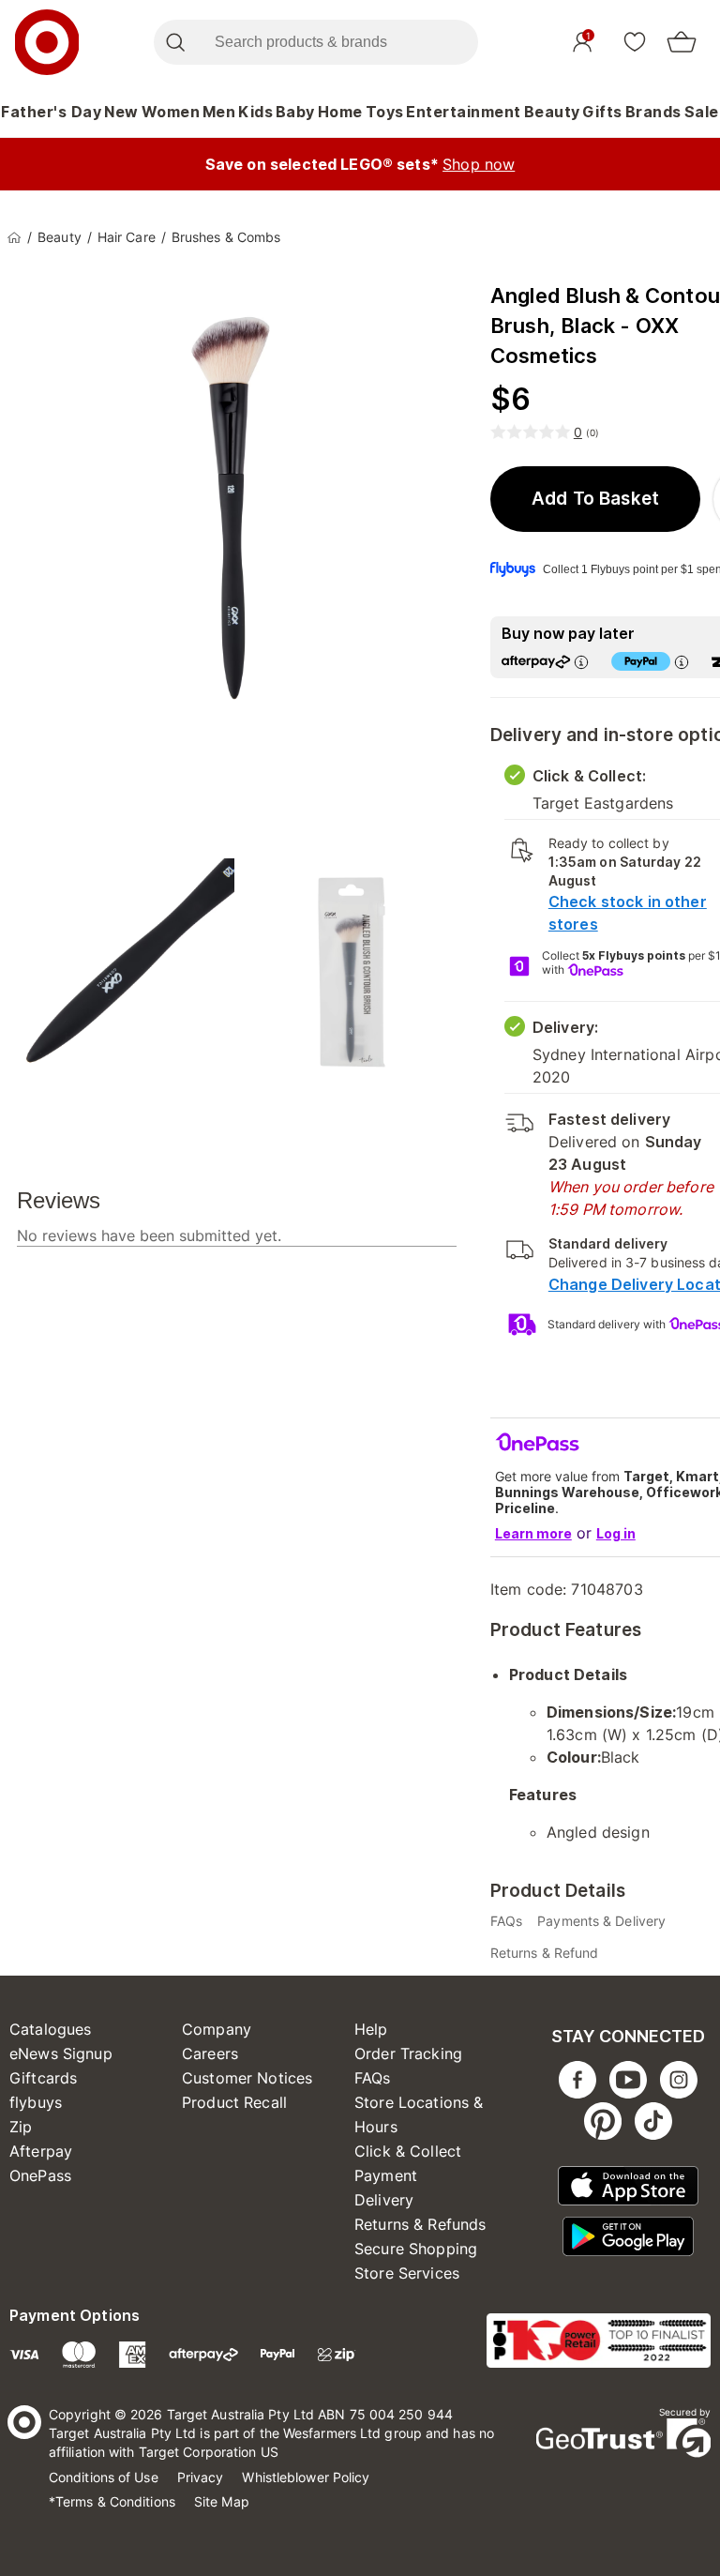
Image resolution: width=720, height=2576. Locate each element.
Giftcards (43, 2078)
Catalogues (51, 2029)
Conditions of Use (104, 2477)
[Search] (175, 42)
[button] (596, 499)
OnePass (40, 2175)
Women (171, 112)
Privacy (201, 2477)
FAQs (373, 2078)
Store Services (407, 2273)
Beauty (552, 112)
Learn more (533, 1533)
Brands (653, 112)
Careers (210, 2053)
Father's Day (51, 112)
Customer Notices (247, 2078)
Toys (385, 112)
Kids (255, 112)
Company (217, 2029)
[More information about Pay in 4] (682, 662)
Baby (295, 112)
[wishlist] (635, 41)
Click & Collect (408, 2151)
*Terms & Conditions (112, 2501)
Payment (386, 2175)
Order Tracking (408, 2053)
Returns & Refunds (420, 2224)
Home (340, 112)
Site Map (222, 2501)
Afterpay (41, 2151)
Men (219, 112)
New (121, 112)
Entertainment (464, 112)
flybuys (36, 2102)
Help (371, 2029)
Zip (21, 2127)
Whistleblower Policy (306, 2477)
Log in (616, 1533)
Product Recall (234, 2102)
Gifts (602, 112)
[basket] (682, 42)
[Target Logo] (47, 42)
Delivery (384, 2200)
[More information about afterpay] (581, 662)
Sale (702, 112)
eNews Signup (61, 2053)
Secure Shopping (416, 2249)
